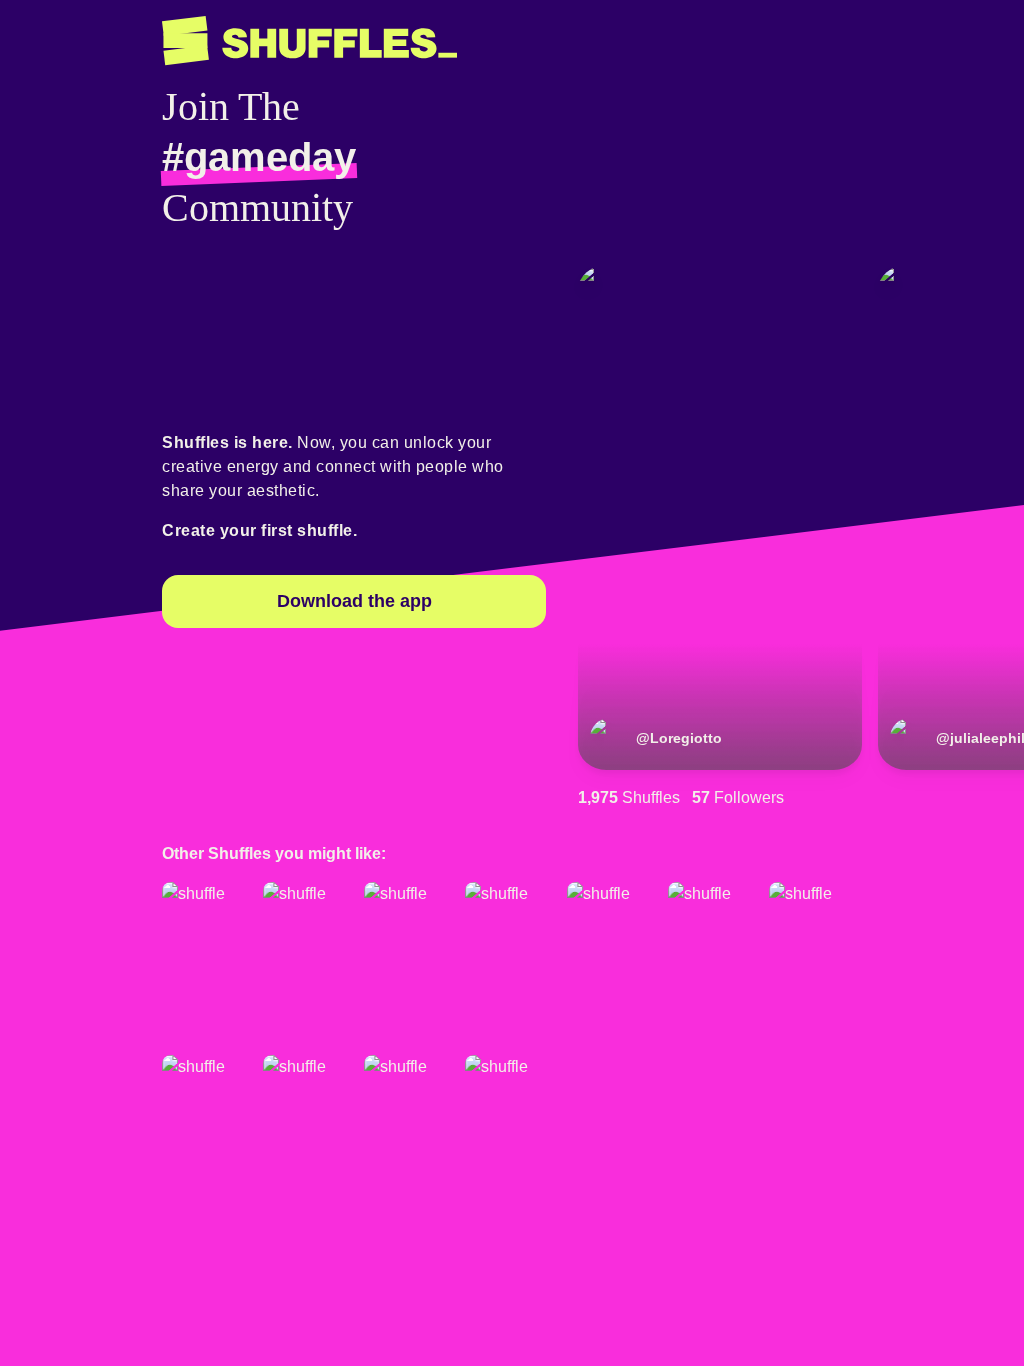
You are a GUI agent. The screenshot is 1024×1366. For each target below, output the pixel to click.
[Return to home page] (309, 41)
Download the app (354, 601)
